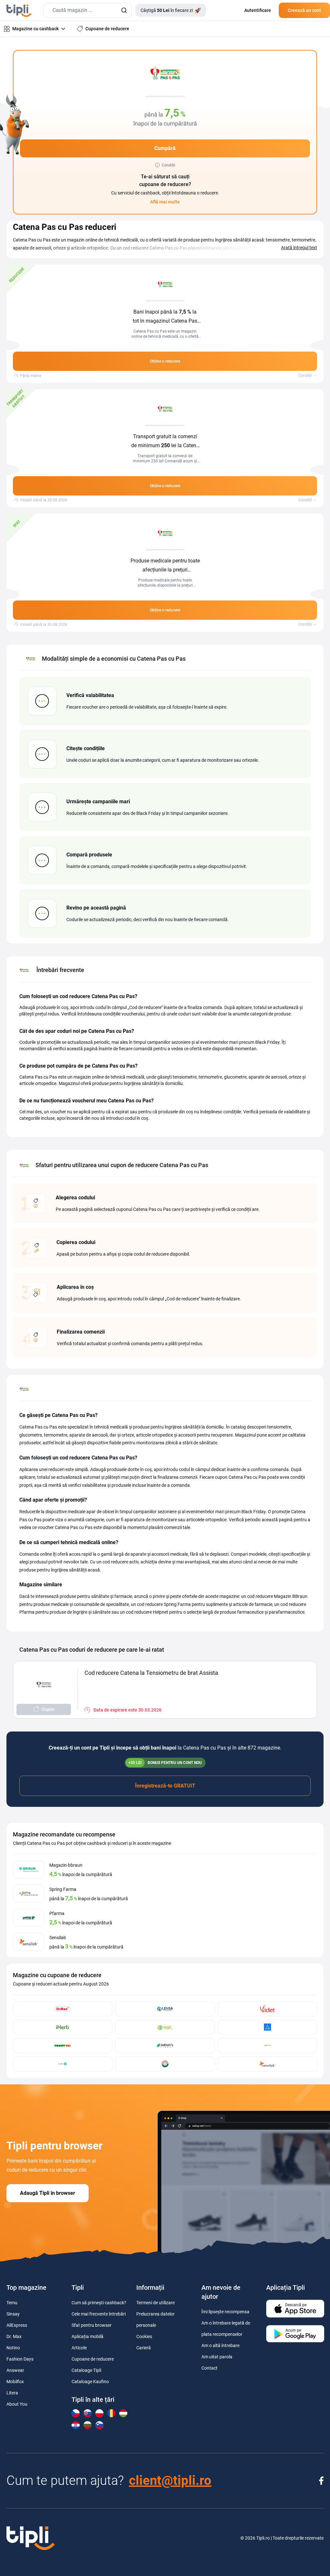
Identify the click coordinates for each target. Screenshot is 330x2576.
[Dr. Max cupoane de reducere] (63, 2009)
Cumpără (165, 148)
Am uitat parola (217, 2357)
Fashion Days (20, 2359)
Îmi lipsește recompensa (225, 2312)
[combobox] (87, 10)
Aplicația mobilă (87, 2336)
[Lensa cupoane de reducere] (165, 2009)
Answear (15, 2370)
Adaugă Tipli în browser (48, 2193)
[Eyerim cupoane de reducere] (267, 2027)
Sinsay (13, 2314)
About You (17, 2404)
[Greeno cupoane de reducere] (267, 2046)
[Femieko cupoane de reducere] (165, 2064)
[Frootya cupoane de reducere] (63, 2046)
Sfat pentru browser (92, 2325)
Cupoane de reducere (93, 2359)
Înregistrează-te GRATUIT (165, 1786)
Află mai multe (165, 202)
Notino (13, 2348)
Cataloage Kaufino (90, 2382)
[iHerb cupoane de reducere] (63, 2027)
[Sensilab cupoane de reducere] (267, 2064)
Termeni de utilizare (155, 2303)
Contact (209, 2368)
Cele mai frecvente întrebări (99, 2314)
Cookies (144, 2336)
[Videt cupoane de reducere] (267, 2009)
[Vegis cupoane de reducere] (165, 2027)
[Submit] (124, 10)
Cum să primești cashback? (99, 2303)
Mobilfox (15, 2382)
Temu (12, 2303)
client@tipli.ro (170, 2481)
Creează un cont (304, 10)
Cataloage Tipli (86, 2370)
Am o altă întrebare (220, 2345)
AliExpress (17, 2325)
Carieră (144, 2348)
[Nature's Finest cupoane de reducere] (165, 2046)
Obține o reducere (165, 361)
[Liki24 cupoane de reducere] (63, 2064)
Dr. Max (14, 2336)
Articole (79, 2348)
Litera (12, 2393)
